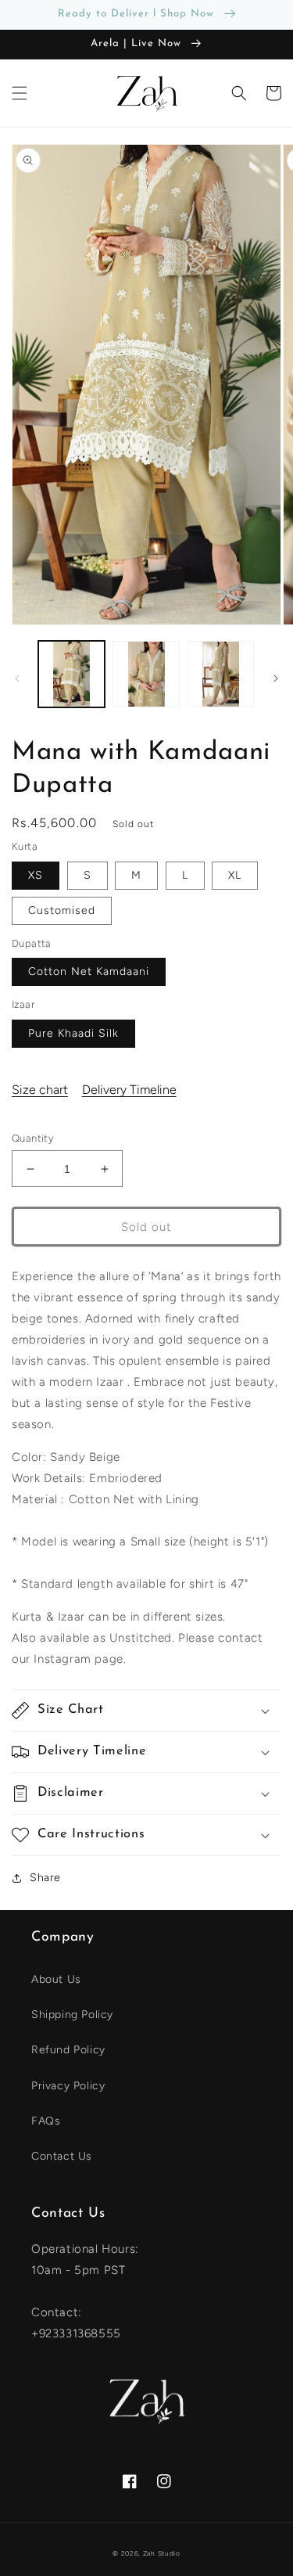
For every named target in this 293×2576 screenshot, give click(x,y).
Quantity (33, 1138)
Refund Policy (68, 2050)
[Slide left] (17, 678)
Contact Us (62, 2156)
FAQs (46, 2121)
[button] (20, 93)
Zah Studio (162, 2553)
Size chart (40, 1090)
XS (36, 875)
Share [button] (45, 1878)
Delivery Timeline (129, 1090)
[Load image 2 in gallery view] (146, 674)
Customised (62, 910)
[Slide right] (276, 678)
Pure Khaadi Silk (73, 1033)
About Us (56, 1979)
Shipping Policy (72, 2015)
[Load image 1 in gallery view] (71, 674)
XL (235, 875)
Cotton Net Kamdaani (89, 971)
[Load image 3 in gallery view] (221, 674)
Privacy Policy (68, 2086)
